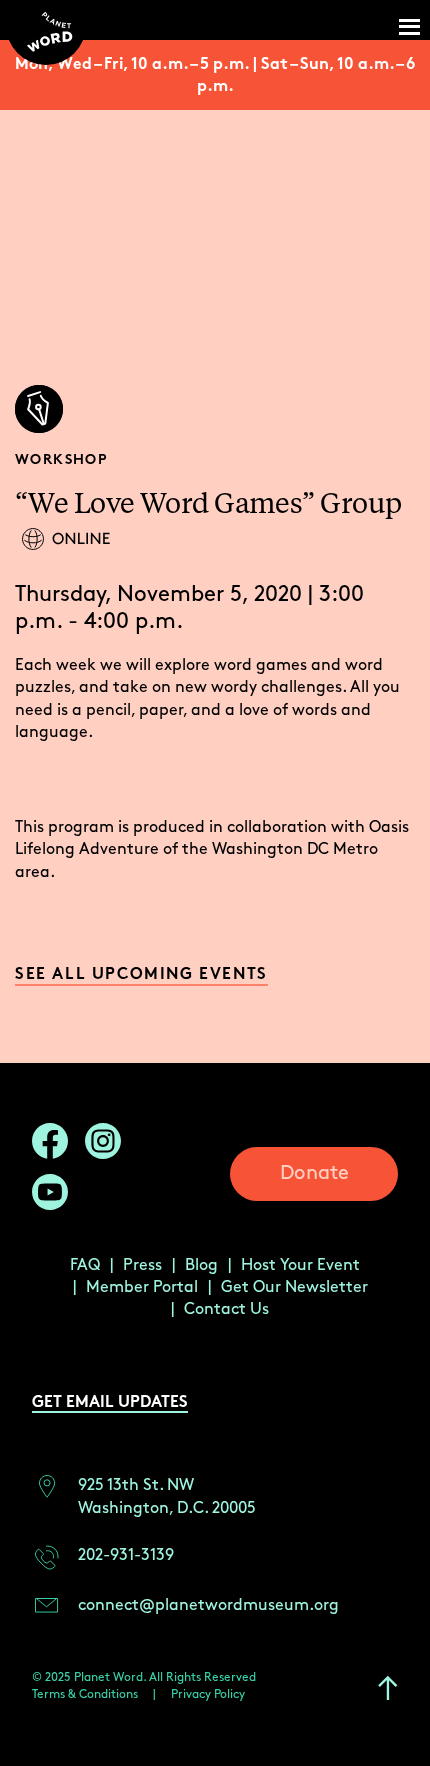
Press (142, 1265)
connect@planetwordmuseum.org (208, 1605)
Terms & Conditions (85, 1694)
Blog (201, 1265)
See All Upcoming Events (141, 975)
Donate (314, 1173)
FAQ (85, 1265)
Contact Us (226, 1309)
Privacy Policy (208, 1694)
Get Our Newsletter (294, 1287)
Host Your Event (300, 1265)
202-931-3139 (126, 1555)
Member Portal (142, 1287)
